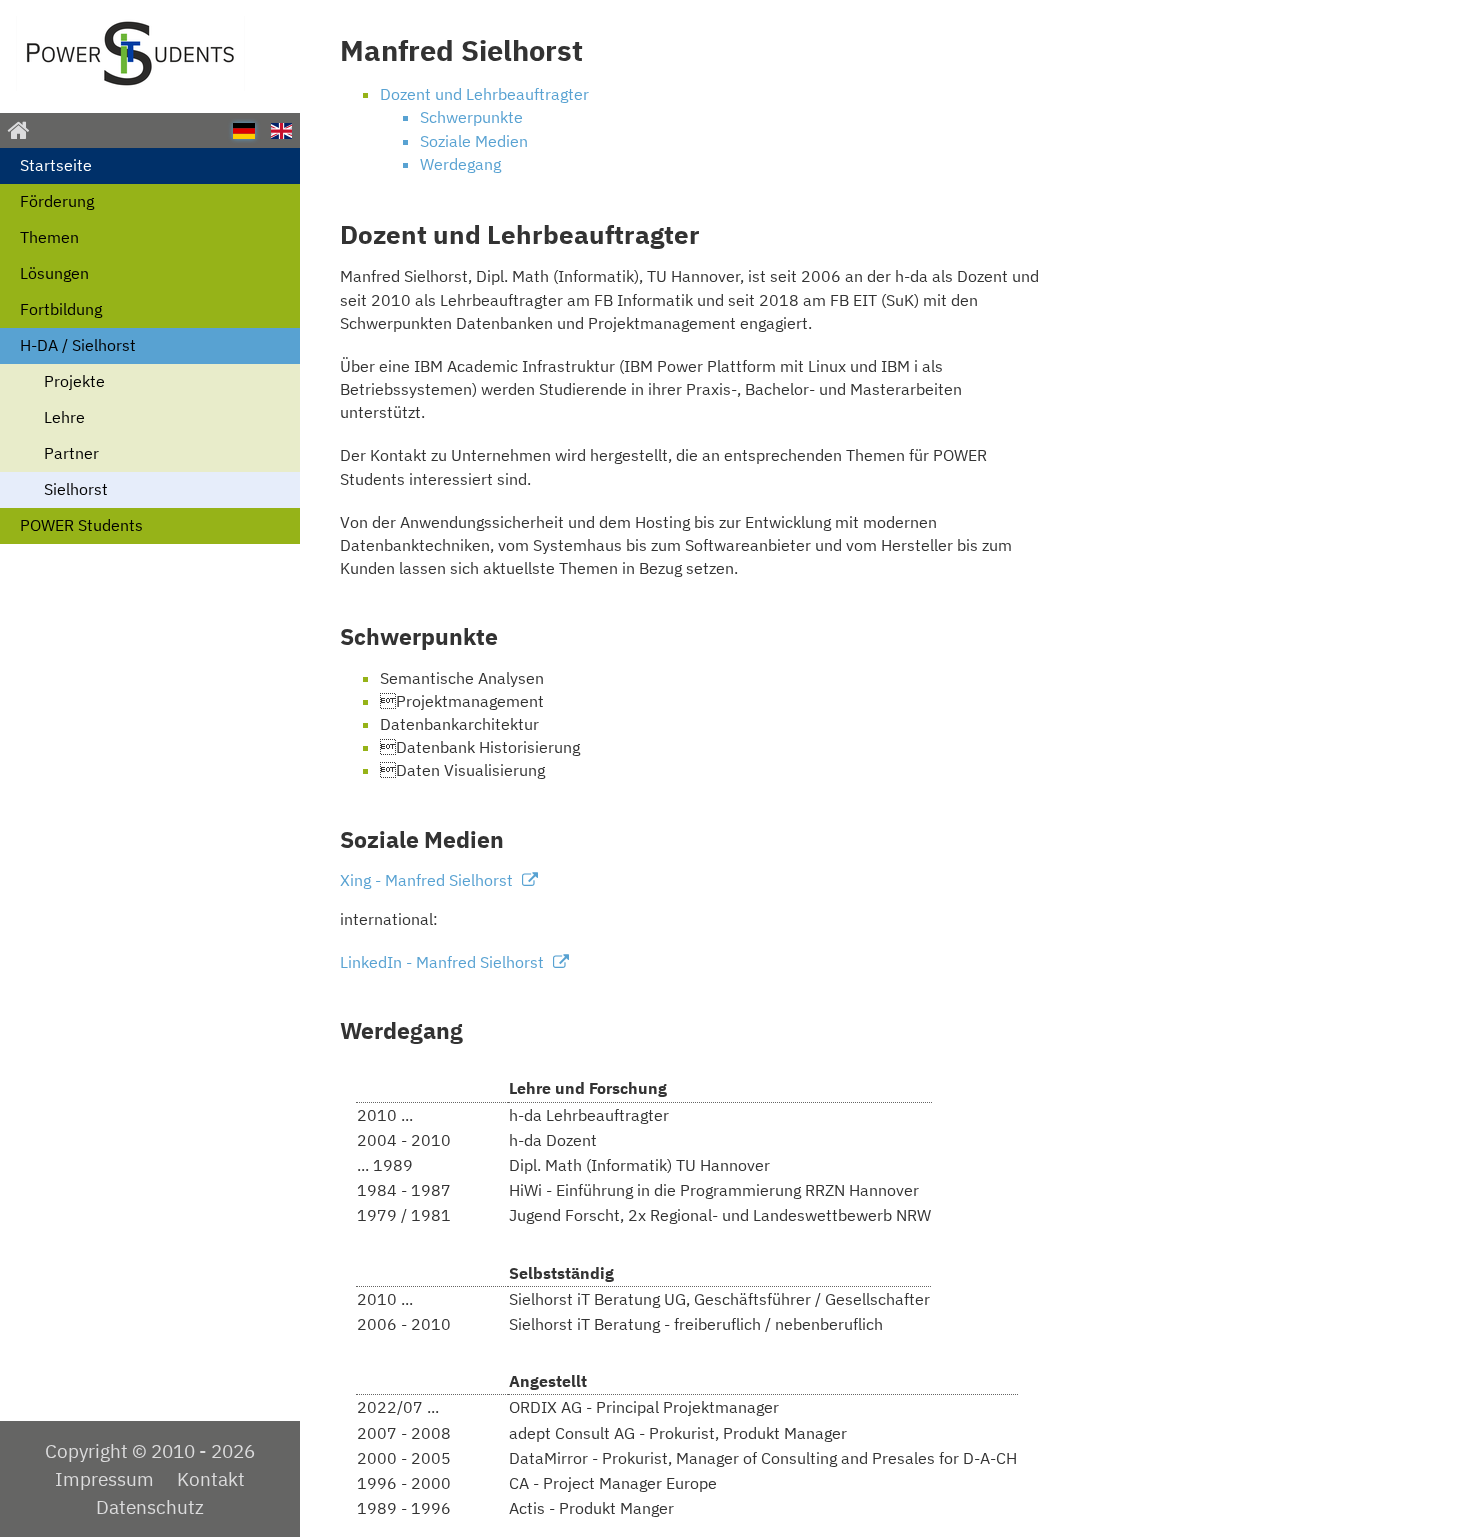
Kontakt (211, 1478)
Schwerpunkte (471, 117)
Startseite (56, 165)
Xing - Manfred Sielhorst (428, 880)
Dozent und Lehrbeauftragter (484, 94)
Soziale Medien (474, 141)
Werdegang (460, 164)
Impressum (104, 1478)
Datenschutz (150, 1506)
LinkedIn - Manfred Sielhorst (444, 962)
